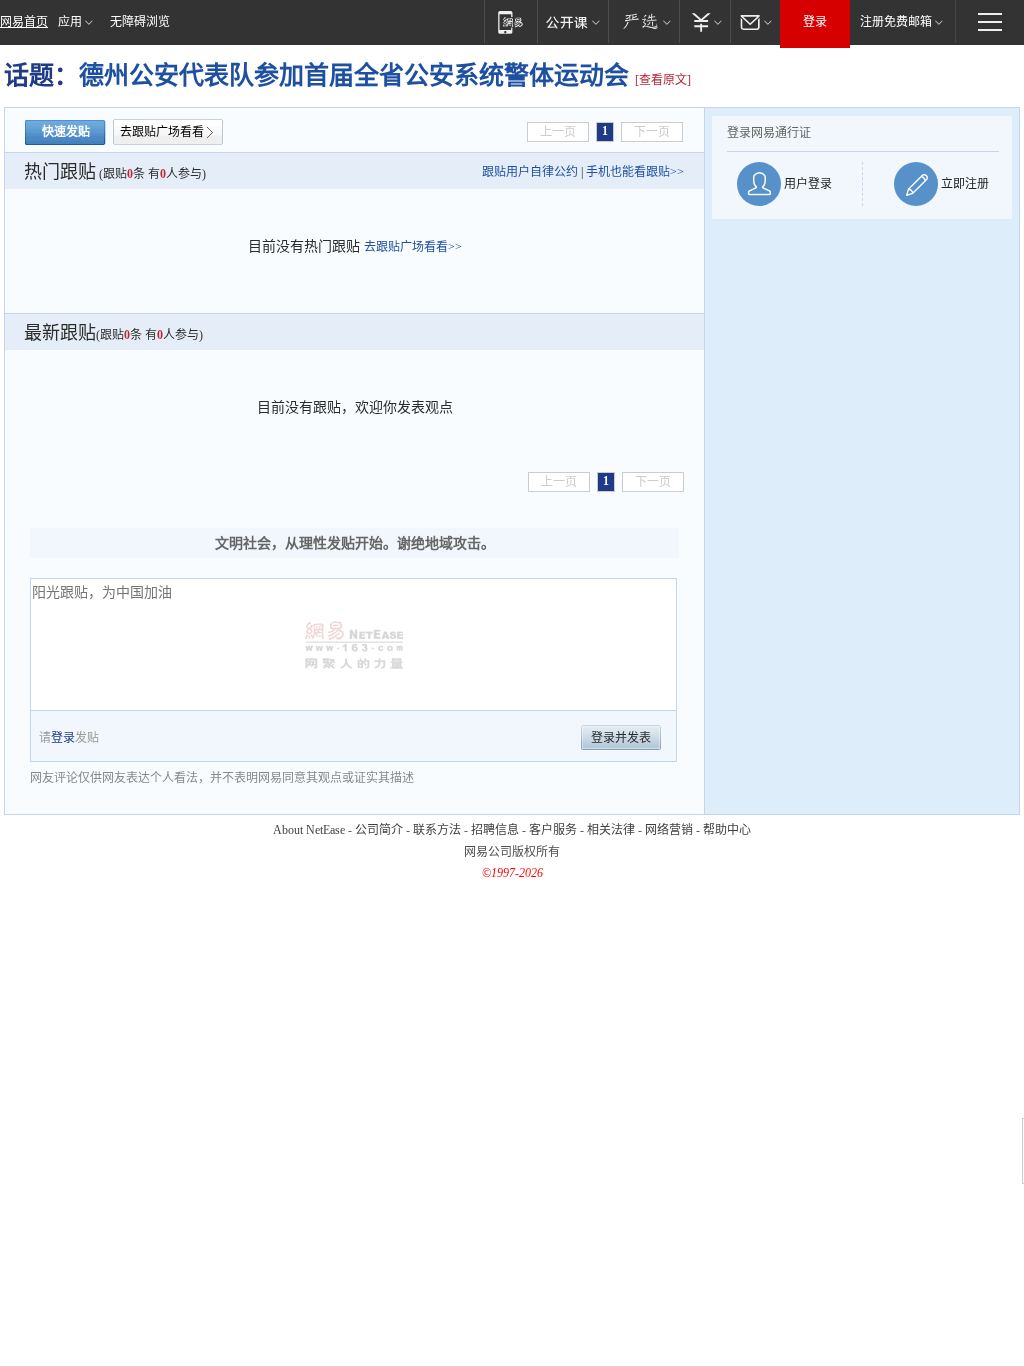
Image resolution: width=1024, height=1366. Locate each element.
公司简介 (379, 830)
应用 (70, 22)
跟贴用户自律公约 (530, 172)
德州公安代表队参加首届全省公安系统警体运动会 (357, 75)
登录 (815, 22)
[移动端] (510, 21)
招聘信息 (495, 830)
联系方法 (437, 830)
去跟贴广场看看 (162, 132)
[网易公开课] (572, 21)
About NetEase (309, 830)
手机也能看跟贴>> (635, 172)
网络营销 (669, 830)
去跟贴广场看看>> (413, 247)
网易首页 (24, 22)
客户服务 (553, 830)
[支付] (704, 21)
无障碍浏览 (140, 22)
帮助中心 (727, 830)
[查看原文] (663, 80)
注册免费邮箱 (896, 22)
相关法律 (611, 830)
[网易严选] (643, 21)
